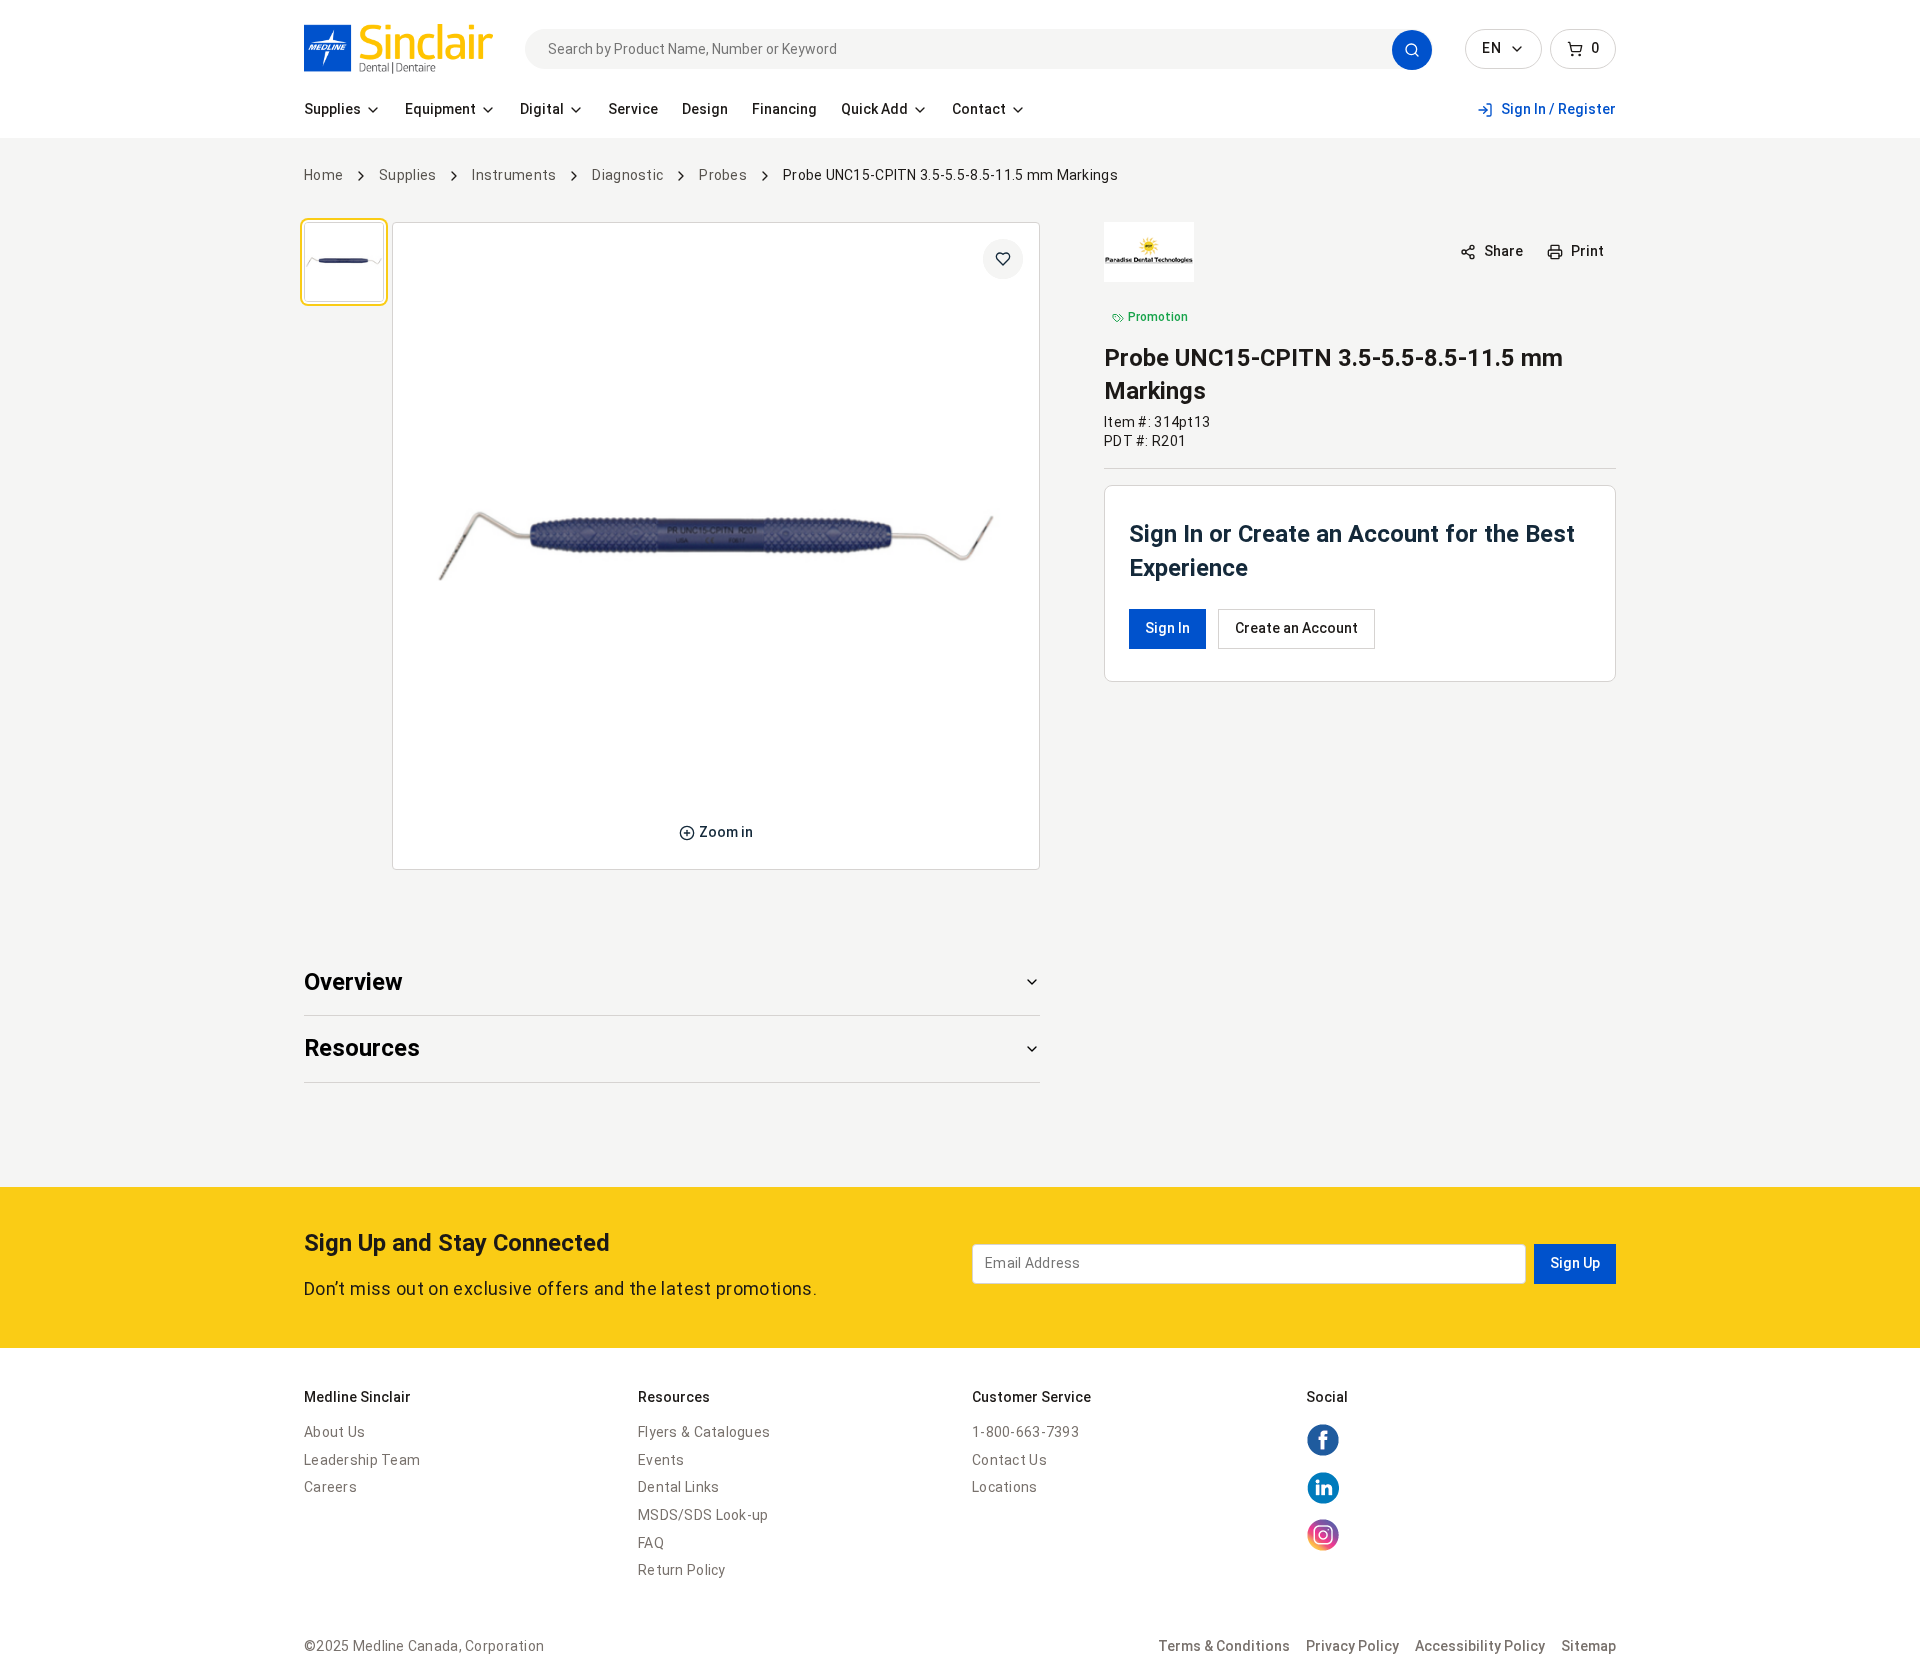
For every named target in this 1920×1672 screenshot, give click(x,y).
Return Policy (682, 1570)
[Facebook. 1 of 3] (1323, 1452)
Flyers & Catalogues (704, 1432)
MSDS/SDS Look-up (703, 1515)
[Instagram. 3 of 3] (1323, 1547)
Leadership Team (362, 1460)
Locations (1005, 1487)
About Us (334, 1432)
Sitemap (1588, 1646)
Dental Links (678, 1487)
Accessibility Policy (1480, 1646)
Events (661, 1460)
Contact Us (1009, 1460)
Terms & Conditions (1224, 1646)
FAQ (651, 1543)
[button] (1412, 50)
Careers (330, 1487)
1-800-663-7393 (1025, 1432)
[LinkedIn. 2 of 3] (1323, 1500)
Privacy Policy (1352, 1646)
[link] (398, 49)
